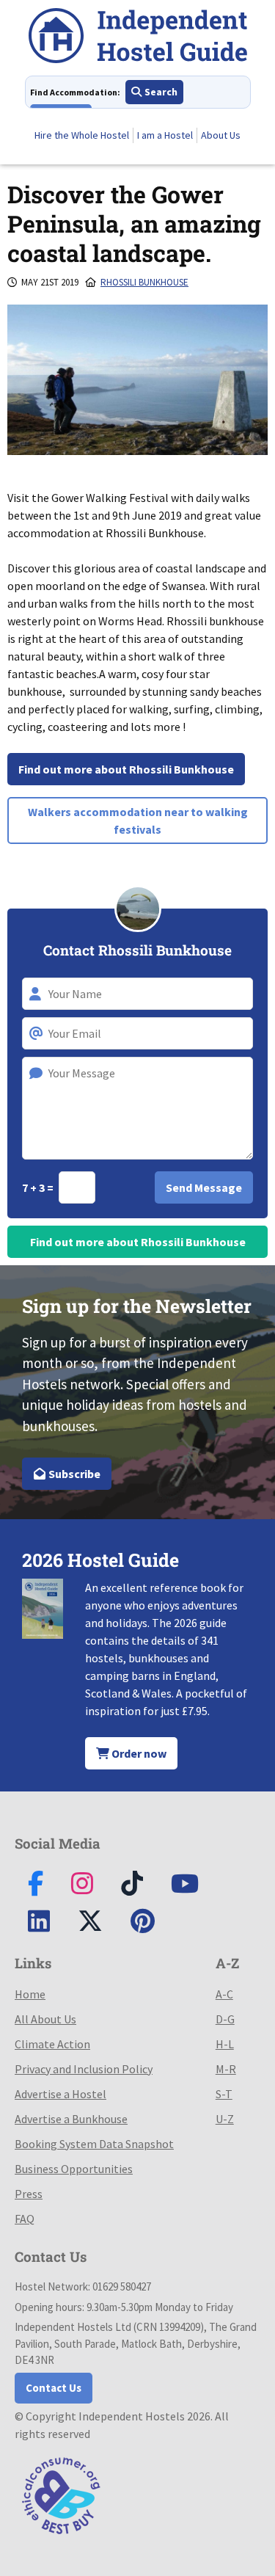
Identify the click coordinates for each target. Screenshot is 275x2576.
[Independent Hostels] (138, 38)
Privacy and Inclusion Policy (84, 2069)
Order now (138, 1753)
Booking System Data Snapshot (94, 2144)
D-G (225, 2019)
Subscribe (73, 1474)
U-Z (225, 2119)
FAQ (25, 2219)
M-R (226, 2069)
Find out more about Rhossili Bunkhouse (126, 769)
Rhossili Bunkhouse (144, 282)
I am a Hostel (165, 135)
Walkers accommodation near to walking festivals (138, 821)
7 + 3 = (39, 1187)
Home (30, 1994)
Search (160, 92)
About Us (221, 135)
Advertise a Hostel (60, 2094)
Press (29, 2194)
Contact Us (54, 2388)
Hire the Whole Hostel (82, 135)
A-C (224, 1994)
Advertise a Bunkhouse (71, 2119)
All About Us (45, 2019)
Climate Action (52, 2044)
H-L (225, 2044)
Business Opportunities (74, 2169)
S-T (224, 2094)
